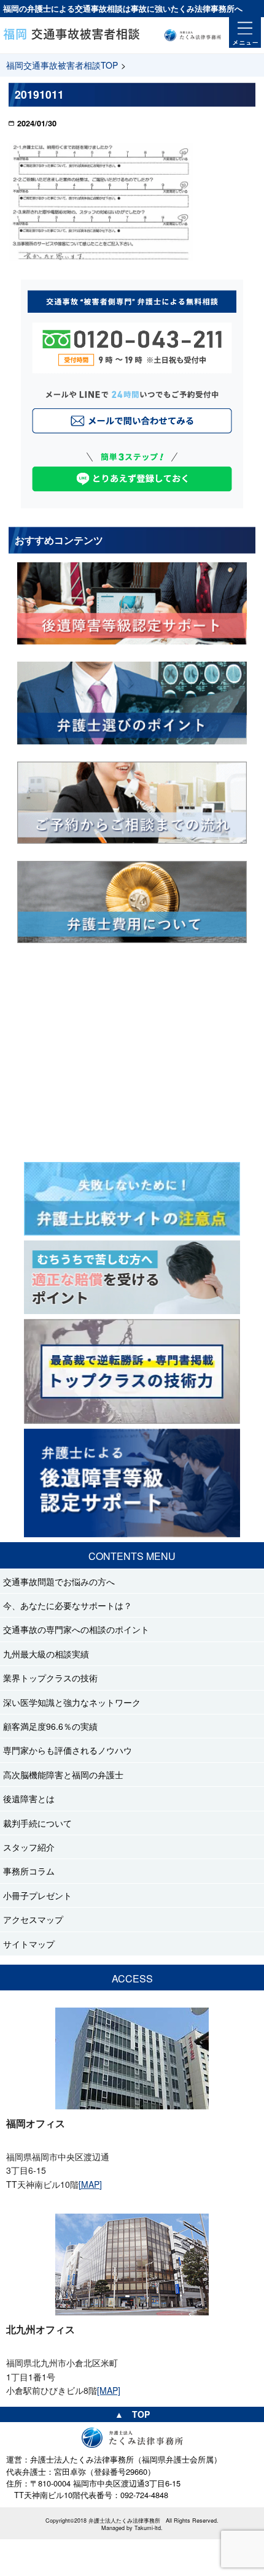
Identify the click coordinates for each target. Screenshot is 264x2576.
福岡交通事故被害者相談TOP (62, 65)
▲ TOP (132, 2414)
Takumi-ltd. (149, 2528)
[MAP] (90, 2184)
